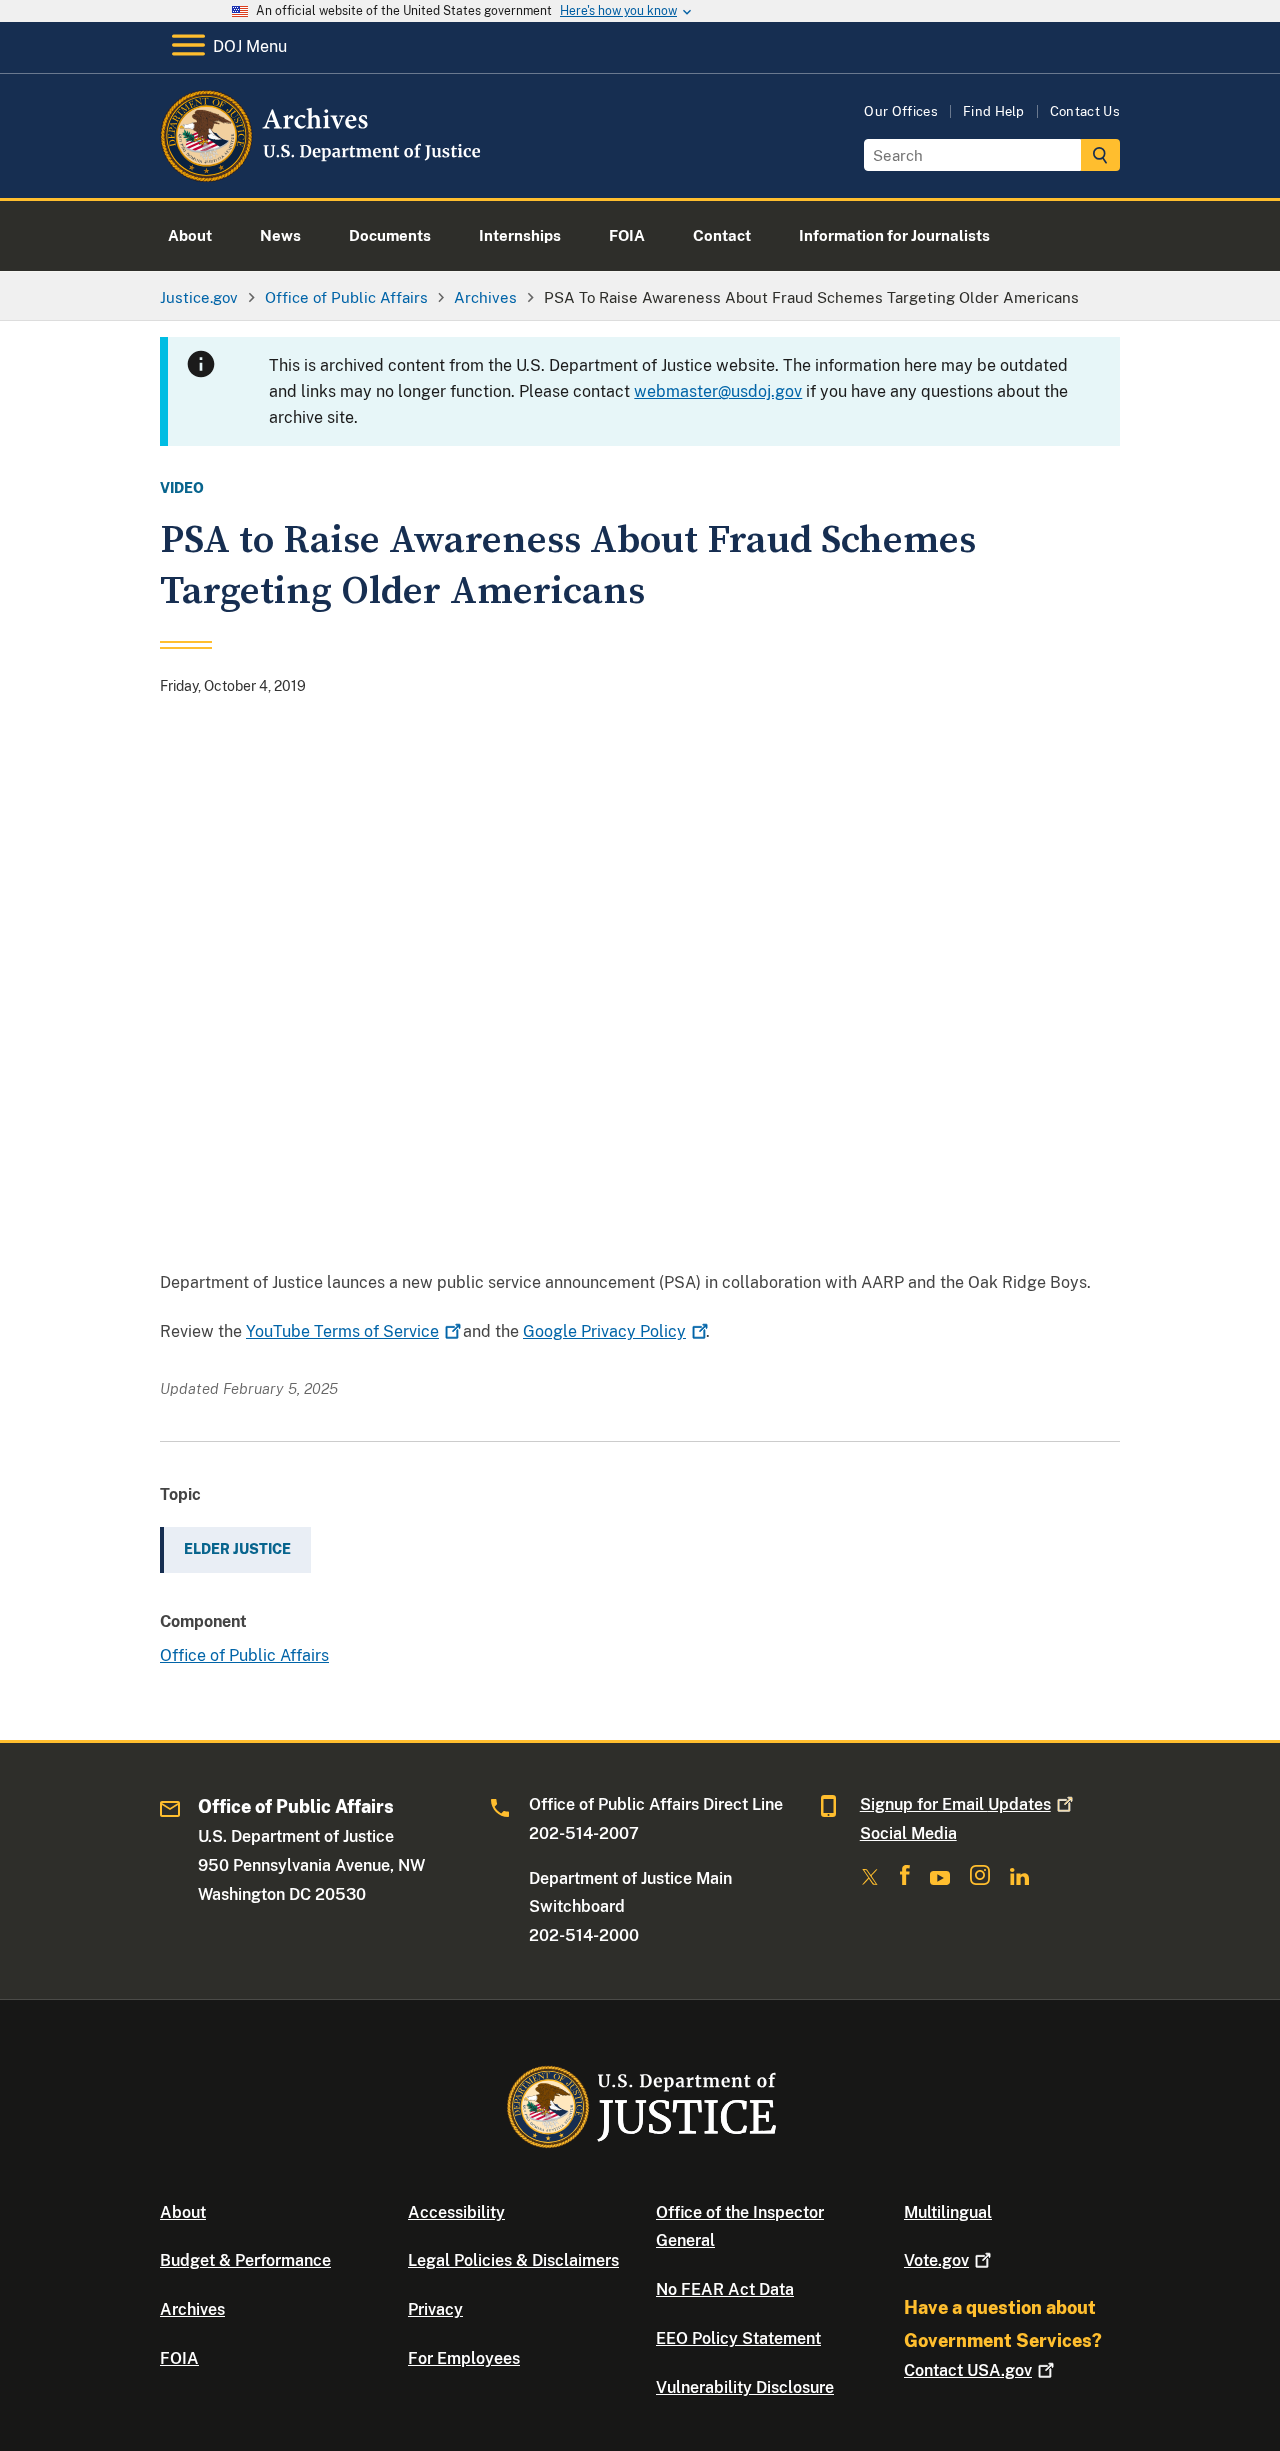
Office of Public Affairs (244, 1655)
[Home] (322, 174)
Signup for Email (955, 1804)
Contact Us (1085, 111)
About (183, 2212)
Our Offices (901, 111)
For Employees (464, 2358)
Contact (968, 2370)
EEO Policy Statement (738, 2338)
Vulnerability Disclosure (745, 2387)
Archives (192, 2309)
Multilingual (948, 2212)
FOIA (179, 2358)
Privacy (435, 2309)
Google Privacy (604, 1331)
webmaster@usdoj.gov (718, 391)
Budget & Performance (245, 2260)
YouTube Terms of (342, 1331)
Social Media (908, 1833)
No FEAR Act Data (725, 2289)
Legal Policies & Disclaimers (513, 2260)
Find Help (994, 111)
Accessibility (456, 2212)
